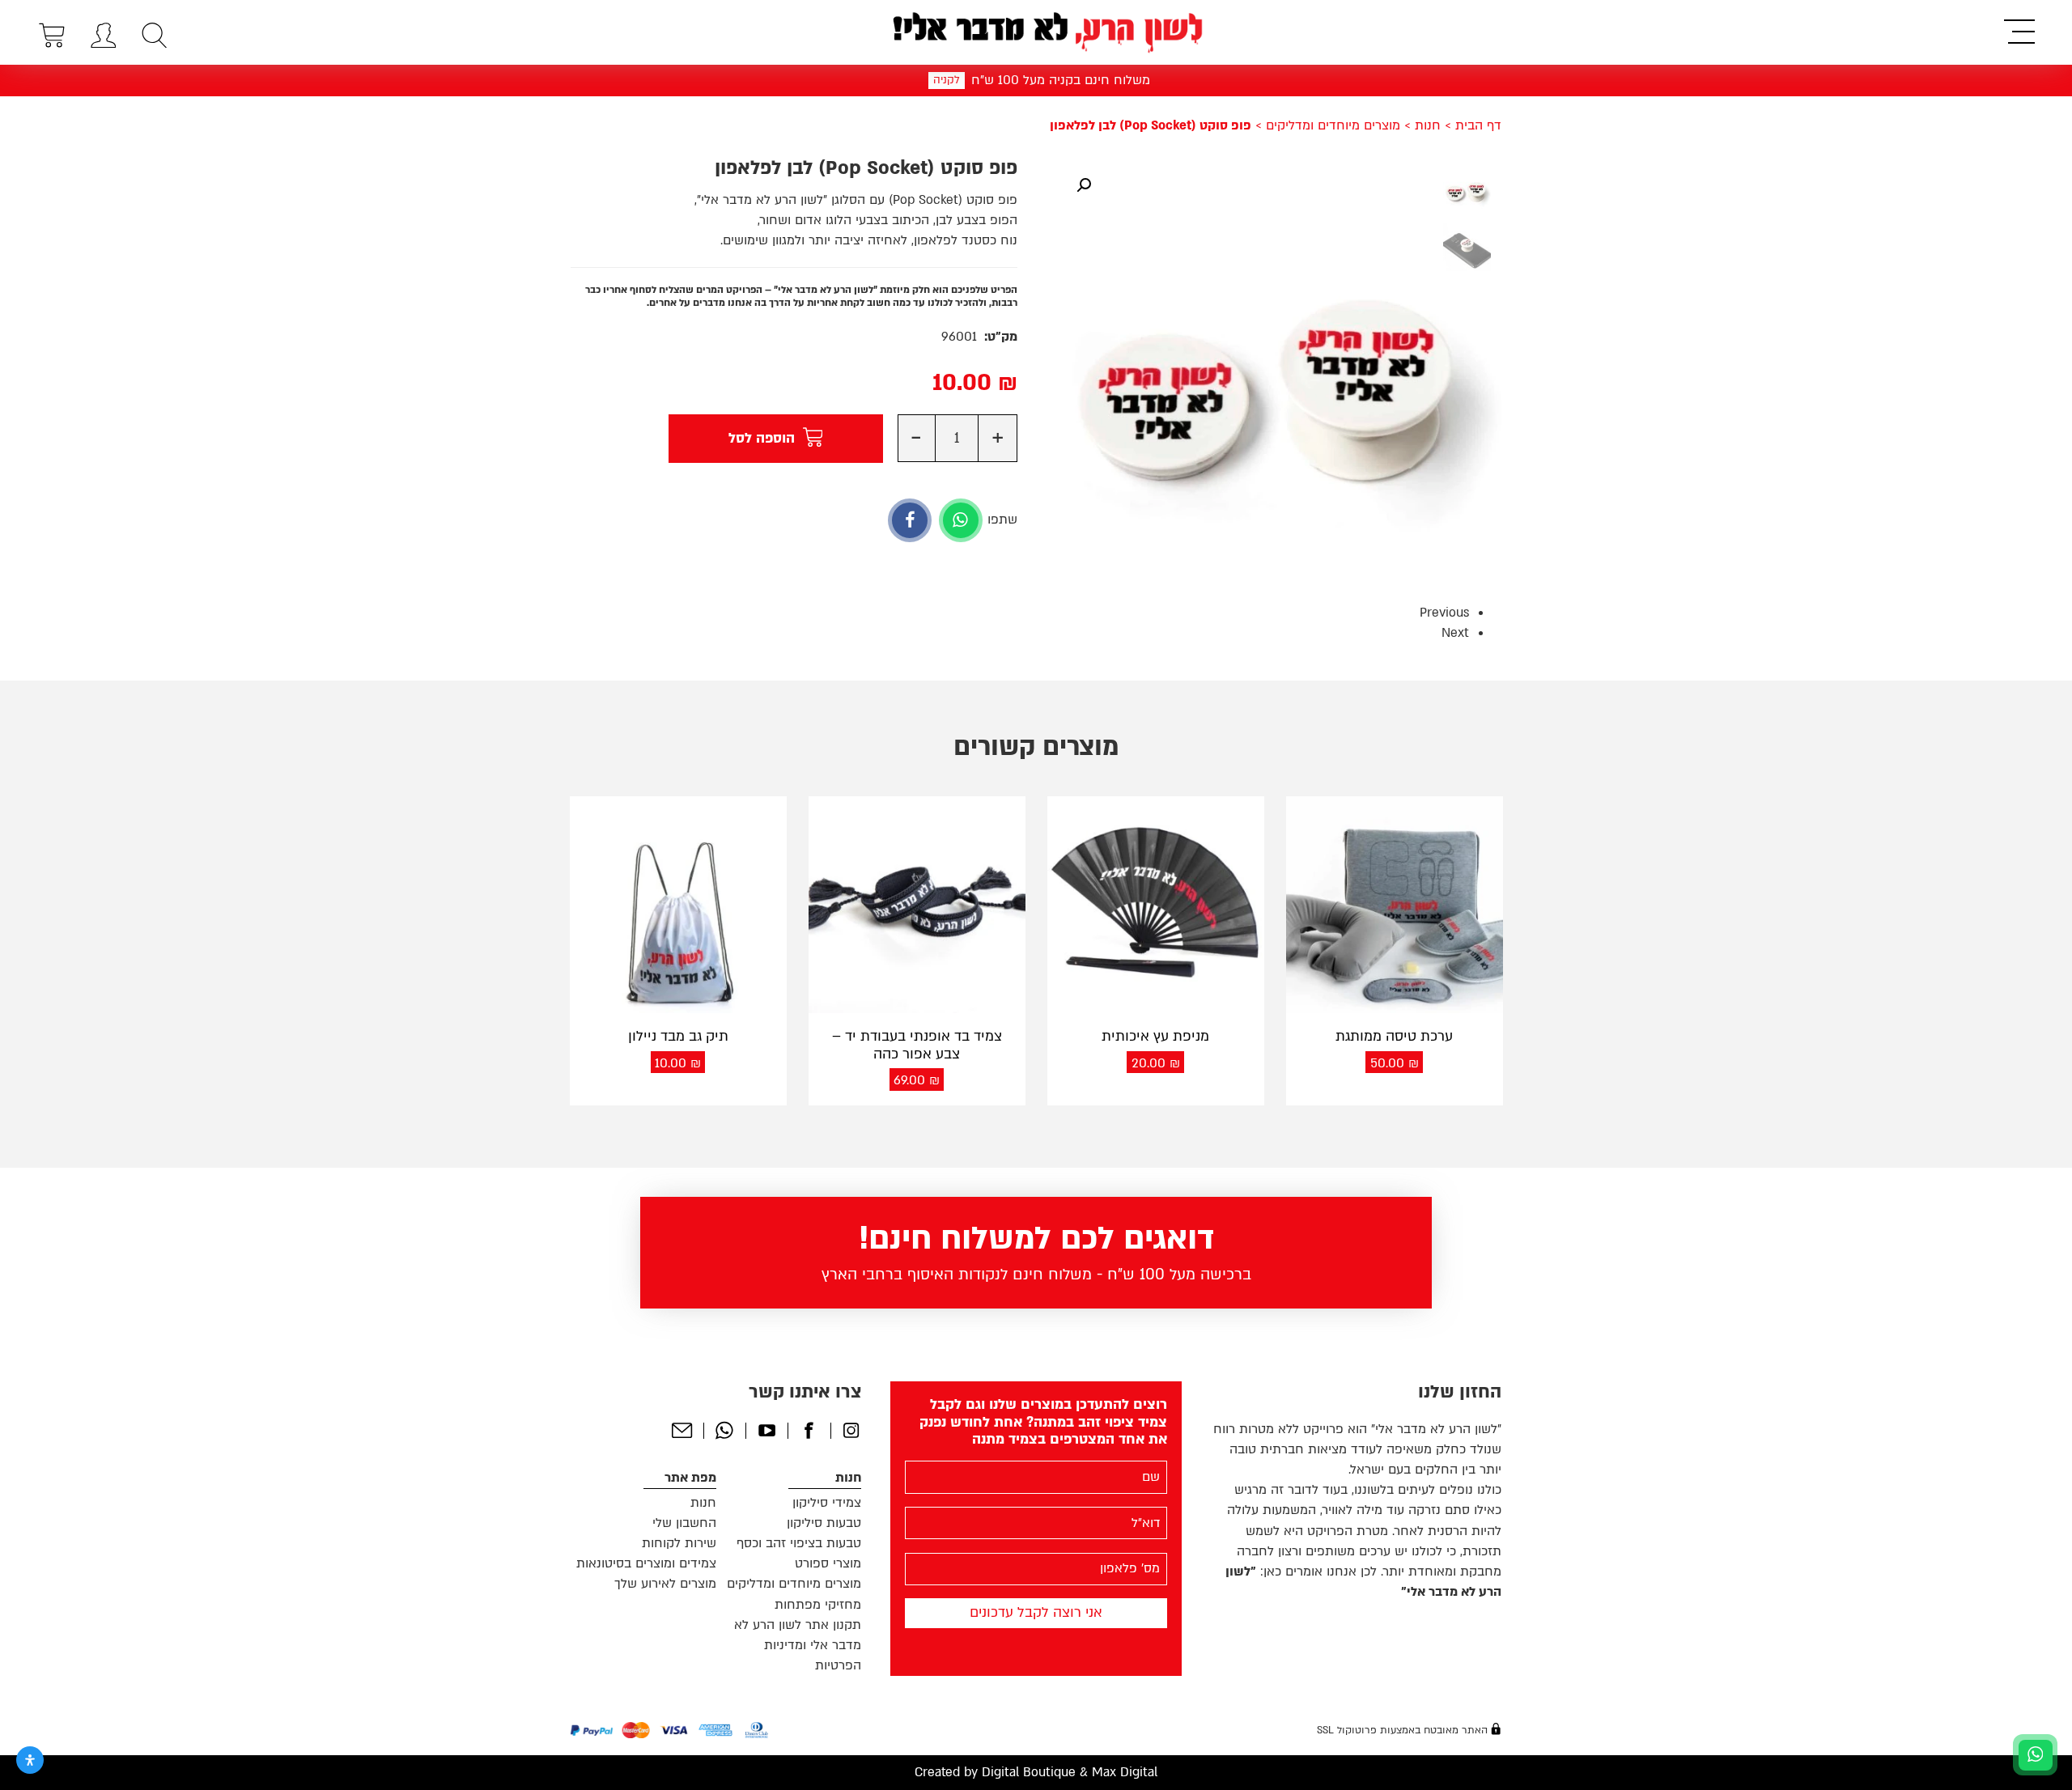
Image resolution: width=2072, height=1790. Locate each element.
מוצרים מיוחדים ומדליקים (1333, 125)
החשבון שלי (684, 1523)
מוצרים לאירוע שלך (665, 1584)
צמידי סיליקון (827, 1503)
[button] (1084, 185)
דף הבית (1478, 125)
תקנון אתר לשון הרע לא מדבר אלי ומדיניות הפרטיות (798, 1645)
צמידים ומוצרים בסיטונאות (646, 1563)
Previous (1444, 613)
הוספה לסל (762, 438)
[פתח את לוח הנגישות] (30, 1760)
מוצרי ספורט (828, 1563)
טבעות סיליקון (824, 1523)
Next (1455, 633)
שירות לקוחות (679, 1543)
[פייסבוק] (910, 520)
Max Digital (1125, 1772)
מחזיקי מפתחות (818, 1605)
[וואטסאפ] (961, 520)
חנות (1428, 125)
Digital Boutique (1029, 1772)
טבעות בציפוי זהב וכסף (799, 1543)
